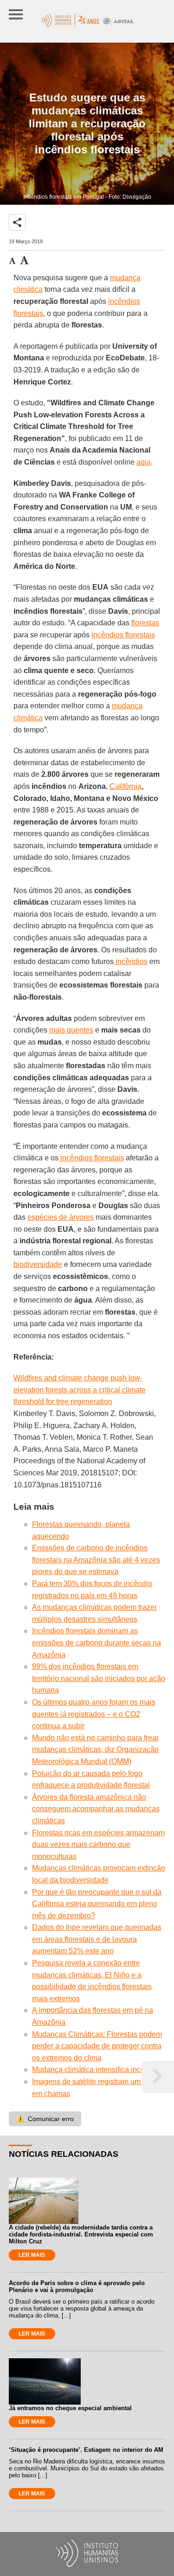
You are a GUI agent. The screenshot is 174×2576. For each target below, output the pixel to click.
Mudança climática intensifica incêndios (97, 2069)
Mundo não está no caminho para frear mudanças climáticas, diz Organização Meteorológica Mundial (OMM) (95, 1750)
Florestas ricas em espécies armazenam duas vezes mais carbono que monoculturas (98, 1845)
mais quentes (71, 1030)
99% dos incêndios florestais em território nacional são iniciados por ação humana (99, 1678)
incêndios (131, 961)
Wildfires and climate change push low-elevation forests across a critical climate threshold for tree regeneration (80, 1390)
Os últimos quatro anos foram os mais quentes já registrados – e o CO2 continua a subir (94, 1714)
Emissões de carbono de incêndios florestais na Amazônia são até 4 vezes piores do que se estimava (96, 1560)
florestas (145, 623)
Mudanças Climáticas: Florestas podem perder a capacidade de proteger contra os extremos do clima (97, 2046)
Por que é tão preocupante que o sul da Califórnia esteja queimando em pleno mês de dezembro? (97, 1904)
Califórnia (126, 786)
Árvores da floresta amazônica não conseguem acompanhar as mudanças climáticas (96, 1809)
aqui (144, 462)
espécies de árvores (61, 1217)
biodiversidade (38, 1264)
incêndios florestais (123, 635)
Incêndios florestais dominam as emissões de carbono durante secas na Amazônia (97, 1643)
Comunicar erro (45, 2119)
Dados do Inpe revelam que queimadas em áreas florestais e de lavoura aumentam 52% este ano (97, 1939)
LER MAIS (32, 2255)
